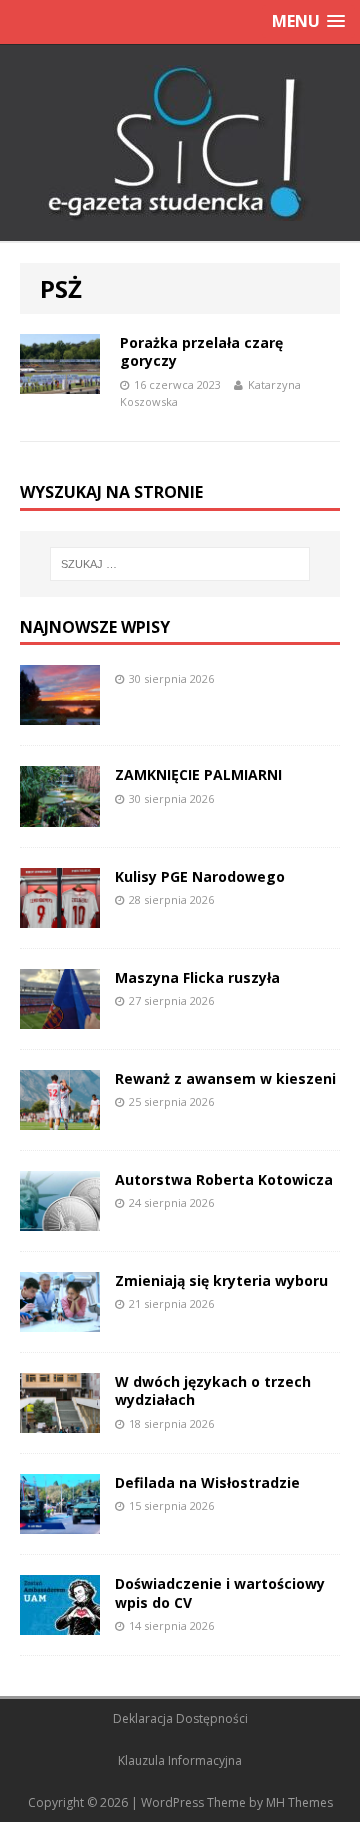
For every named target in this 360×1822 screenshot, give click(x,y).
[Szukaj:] (180, 564)
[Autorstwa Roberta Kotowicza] (60, 1219)
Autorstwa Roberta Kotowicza (224, 1179)
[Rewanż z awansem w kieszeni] (60, 1118)
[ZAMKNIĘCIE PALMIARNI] (60, 814)
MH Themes (299, 1802)
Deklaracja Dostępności (180, 1718)
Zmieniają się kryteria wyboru (221, 1280)
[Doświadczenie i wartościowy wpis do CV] (60, 1623)
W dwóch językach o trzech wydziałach (213, 1390)
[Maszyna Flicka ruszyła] (60, 1016)
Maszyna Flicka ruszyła (197, 977)
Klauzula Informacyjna (180, 1760)
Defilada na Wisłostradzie (207, 1482)
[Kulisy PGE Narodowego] (60, 915)
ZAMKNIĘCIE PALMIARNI (198, 774)
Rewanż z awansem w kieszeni (225, 1078)
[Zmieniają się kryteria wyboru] (60, 1320)
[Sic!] (180, 143)
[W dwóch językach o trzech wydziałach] (60, 1421)
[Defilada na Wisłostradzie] (60, 1522)
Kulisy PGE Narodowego (200, 876)
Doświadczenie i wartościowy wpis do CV (220, 1592)
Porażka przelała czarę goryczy (201, 351)
